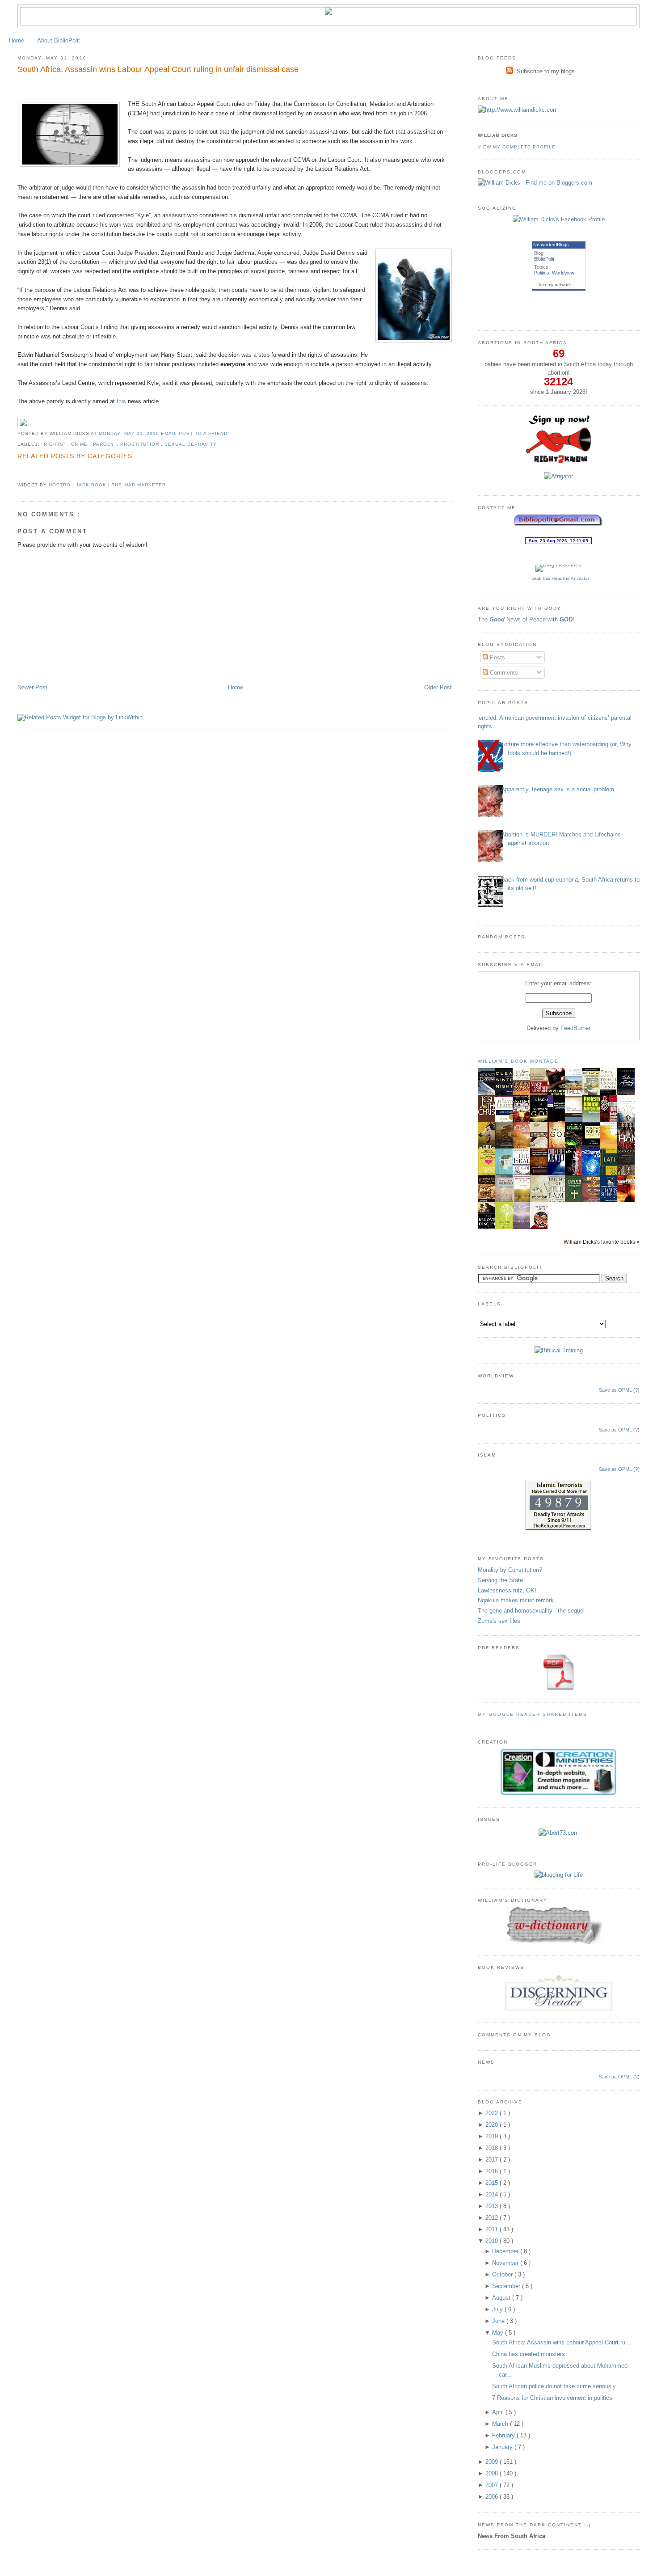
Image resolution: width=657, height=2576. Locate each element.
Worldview (563, 273)
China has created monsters (529, 2354)
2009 (493, 2462)
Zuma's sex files (499, 1621)
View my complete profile (517, 147)
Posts (497, 657)
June (499, 2321)
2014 (493, 2194)
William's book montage (518, 1061)
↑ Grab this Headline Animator (558, 578)
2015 (493, 2183)
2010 (493, 2241)
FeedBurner (575, 1028)
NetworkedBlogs (551, 245)
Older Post (438, 687)
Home (17, 40)
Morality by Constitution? (510, 1570)
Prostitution (141, 444)
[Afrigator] (558, 476)
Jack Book (92, 485)
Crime (80, 444)
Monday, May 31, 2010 (130, 433)
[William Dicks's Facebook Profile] (559, 219)
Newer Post (32, 687)
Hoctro (61, 485)
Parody (105, 444)
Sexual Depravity (191, 444)
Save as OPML (615, 1390)
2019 (493, 2136)
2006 (493, 2497)
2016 (493, 2171)
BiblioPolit (544, 259)
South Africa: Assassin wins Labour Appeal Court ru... (561, 2342)
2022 (493, 2113)
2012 (493, 2218)
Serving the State (500, 1580)
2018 (493, 2148)
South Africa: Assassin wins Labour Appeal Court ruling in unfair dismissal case (158, 69)
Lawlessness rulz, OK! (507, 1590)
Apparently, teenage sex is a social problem (558, 789)
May (499, 2333)
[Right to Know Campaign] (559, 462)
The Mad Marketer (139, 485)
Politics (542, 273)
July (498, 2309)
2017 (493, 2160)
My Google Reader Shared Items (533, 1714)
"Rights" (55, 444)
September (507, 2286)
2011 (493, 2229)
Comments (503, 673)
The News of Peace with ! (526, 619)
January (503, 2447)
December (506, 2251)
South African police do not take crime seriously (554, 2386)
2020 (493, 2125)
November (506, 2263)
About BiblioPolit (59, 40)
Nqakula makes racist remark (516, 1600)
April (499, 2412)
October (503, 2274)
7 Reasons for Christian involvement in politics (552, 2398)
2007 (493, 2485)
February (504, 2435)
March (501, 2424)
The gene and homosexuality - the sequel (531, 1611)
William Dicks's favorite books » (602, 1242)
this (121, 401)
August (502, 2298)
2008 (493, 2473)
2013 (493, 2206)
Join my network (554, 285)
